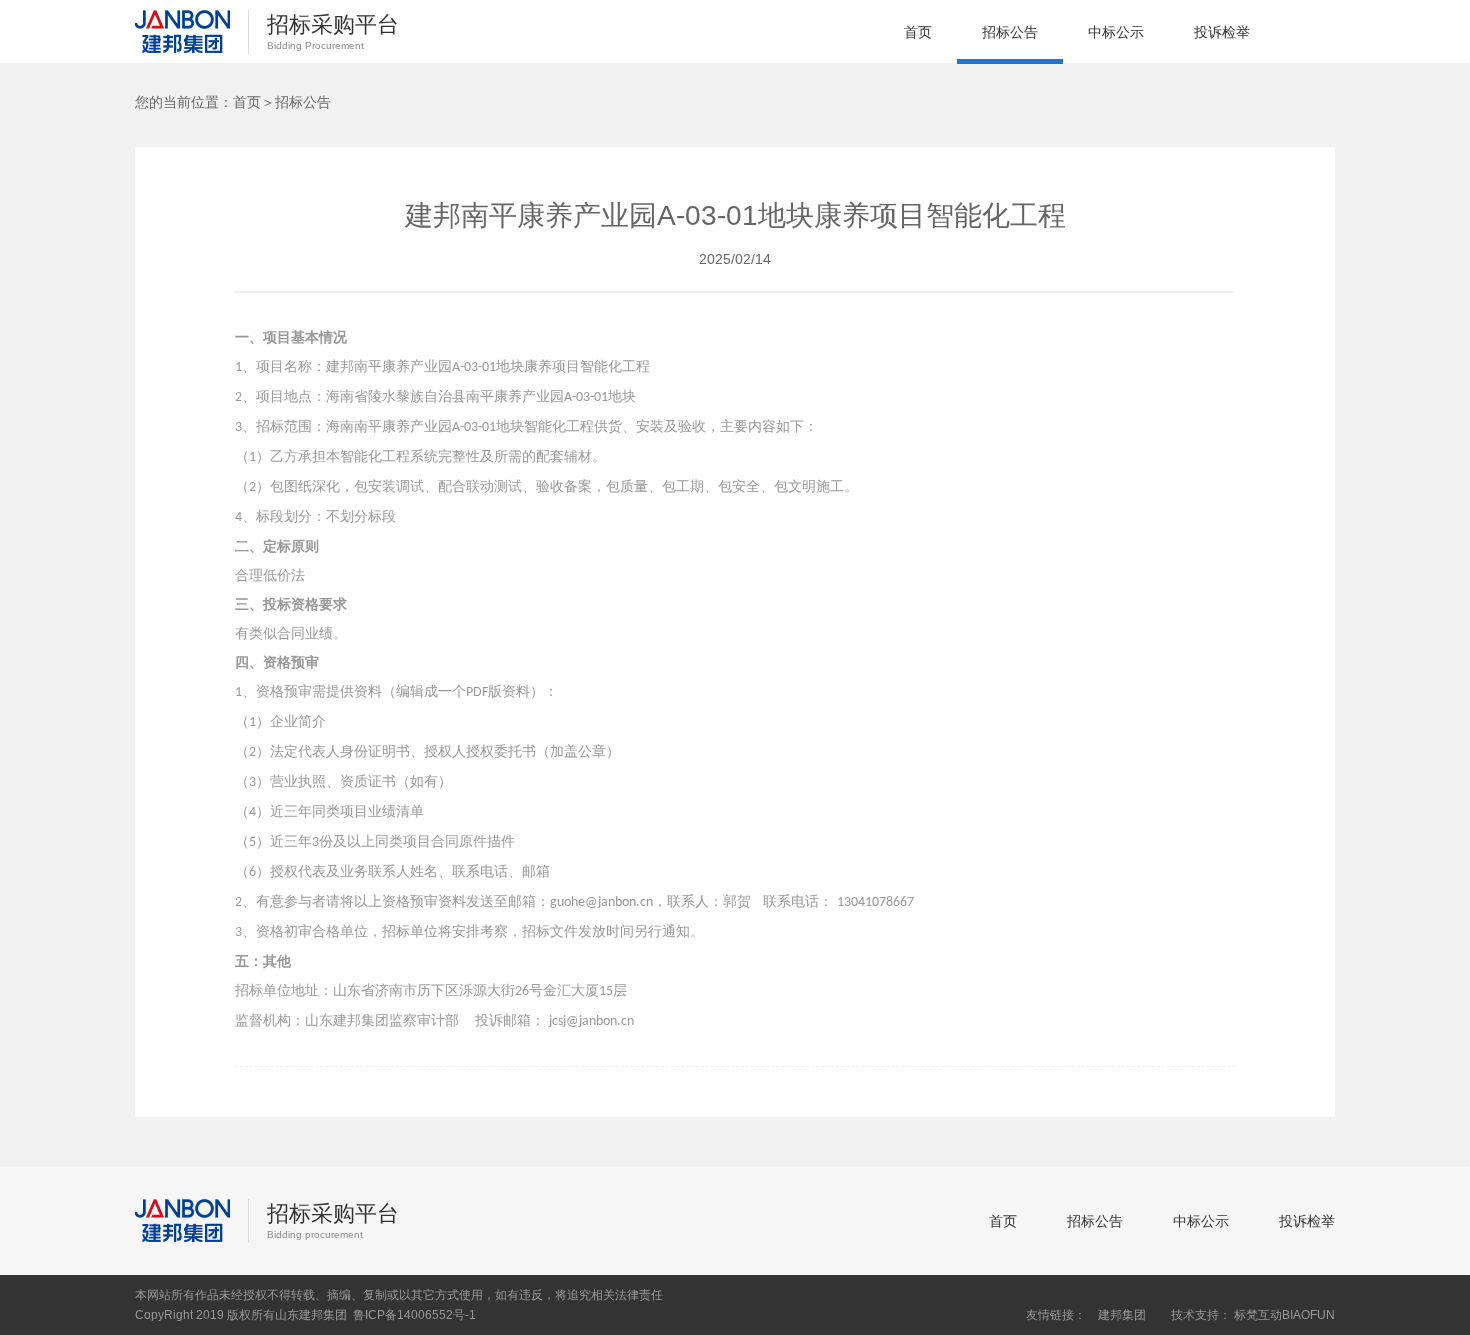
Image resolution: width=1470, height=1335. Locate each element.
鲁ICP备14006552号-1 (414, 1315)
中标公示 (1116, 32)
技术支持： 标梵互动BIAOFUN (1253, 1315)
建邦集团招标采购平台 (182, 32)
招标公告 (1010, 32)
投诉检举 (1222, 32)
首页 (918, 32)
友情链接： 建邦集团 (1086, 1315)
